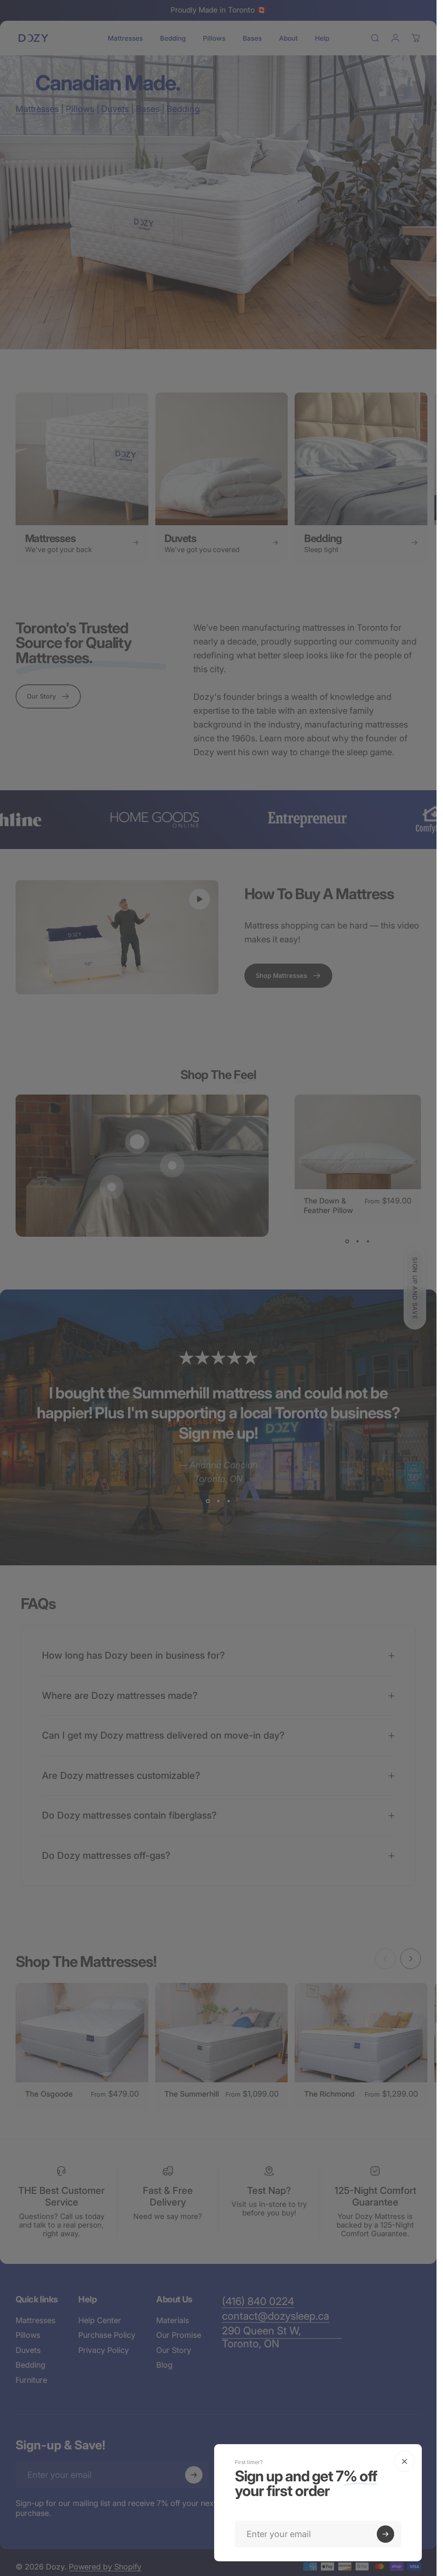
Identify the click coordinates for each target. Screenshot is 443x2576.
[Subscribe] (385, 2534)
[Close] (404, 2461)
